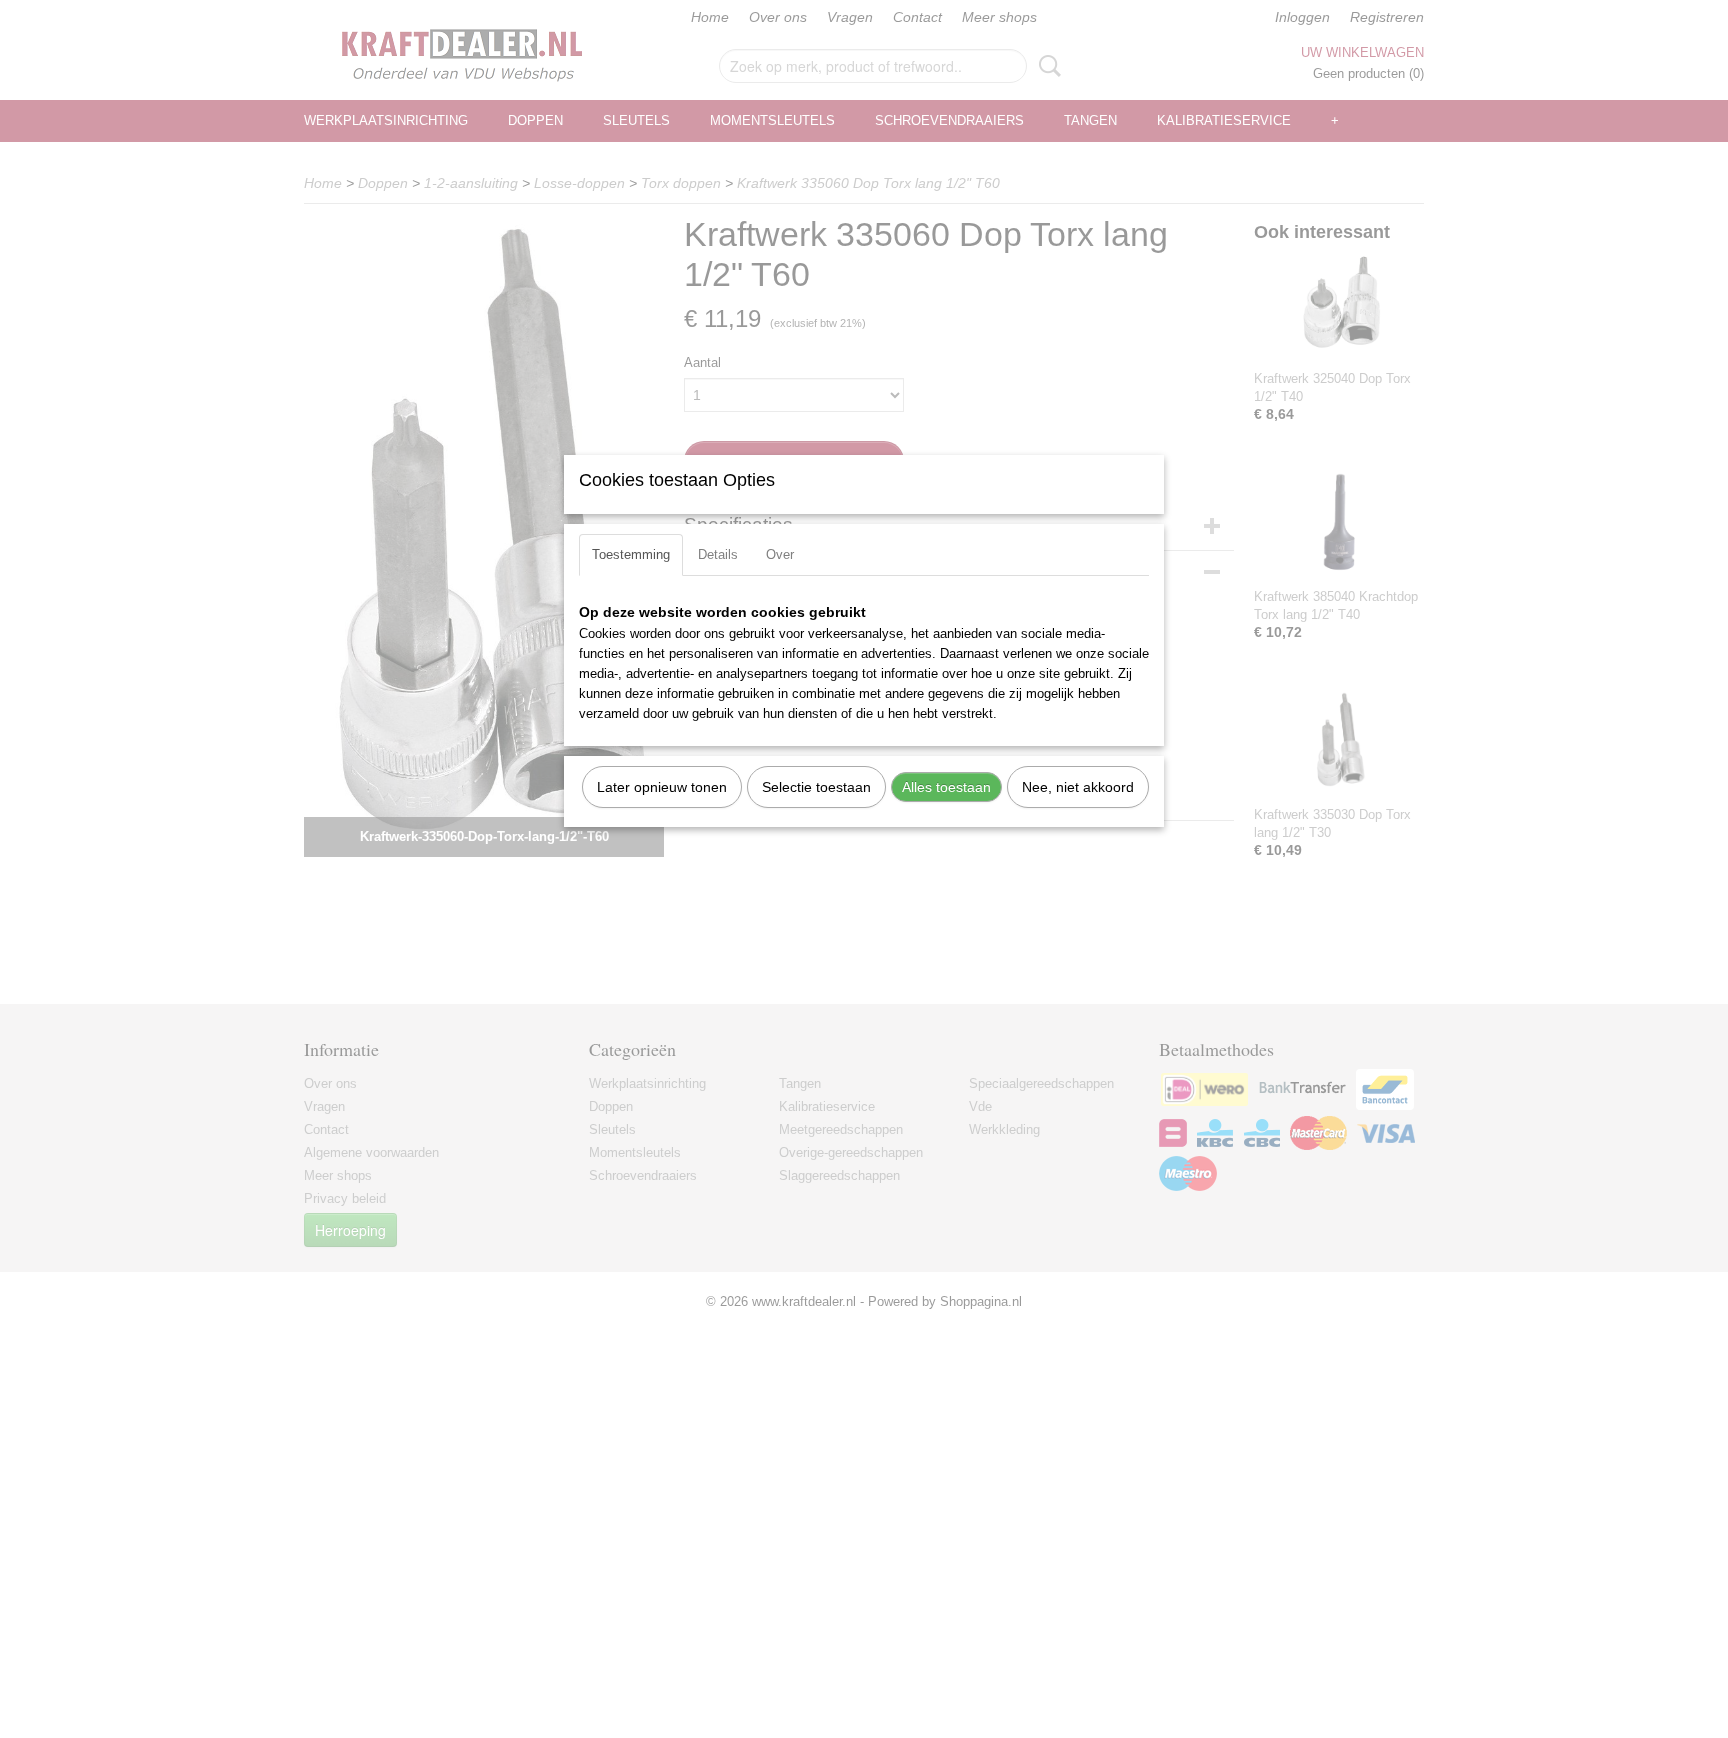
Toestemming (631, 554)
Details (718, 554)
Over (780, 554)
